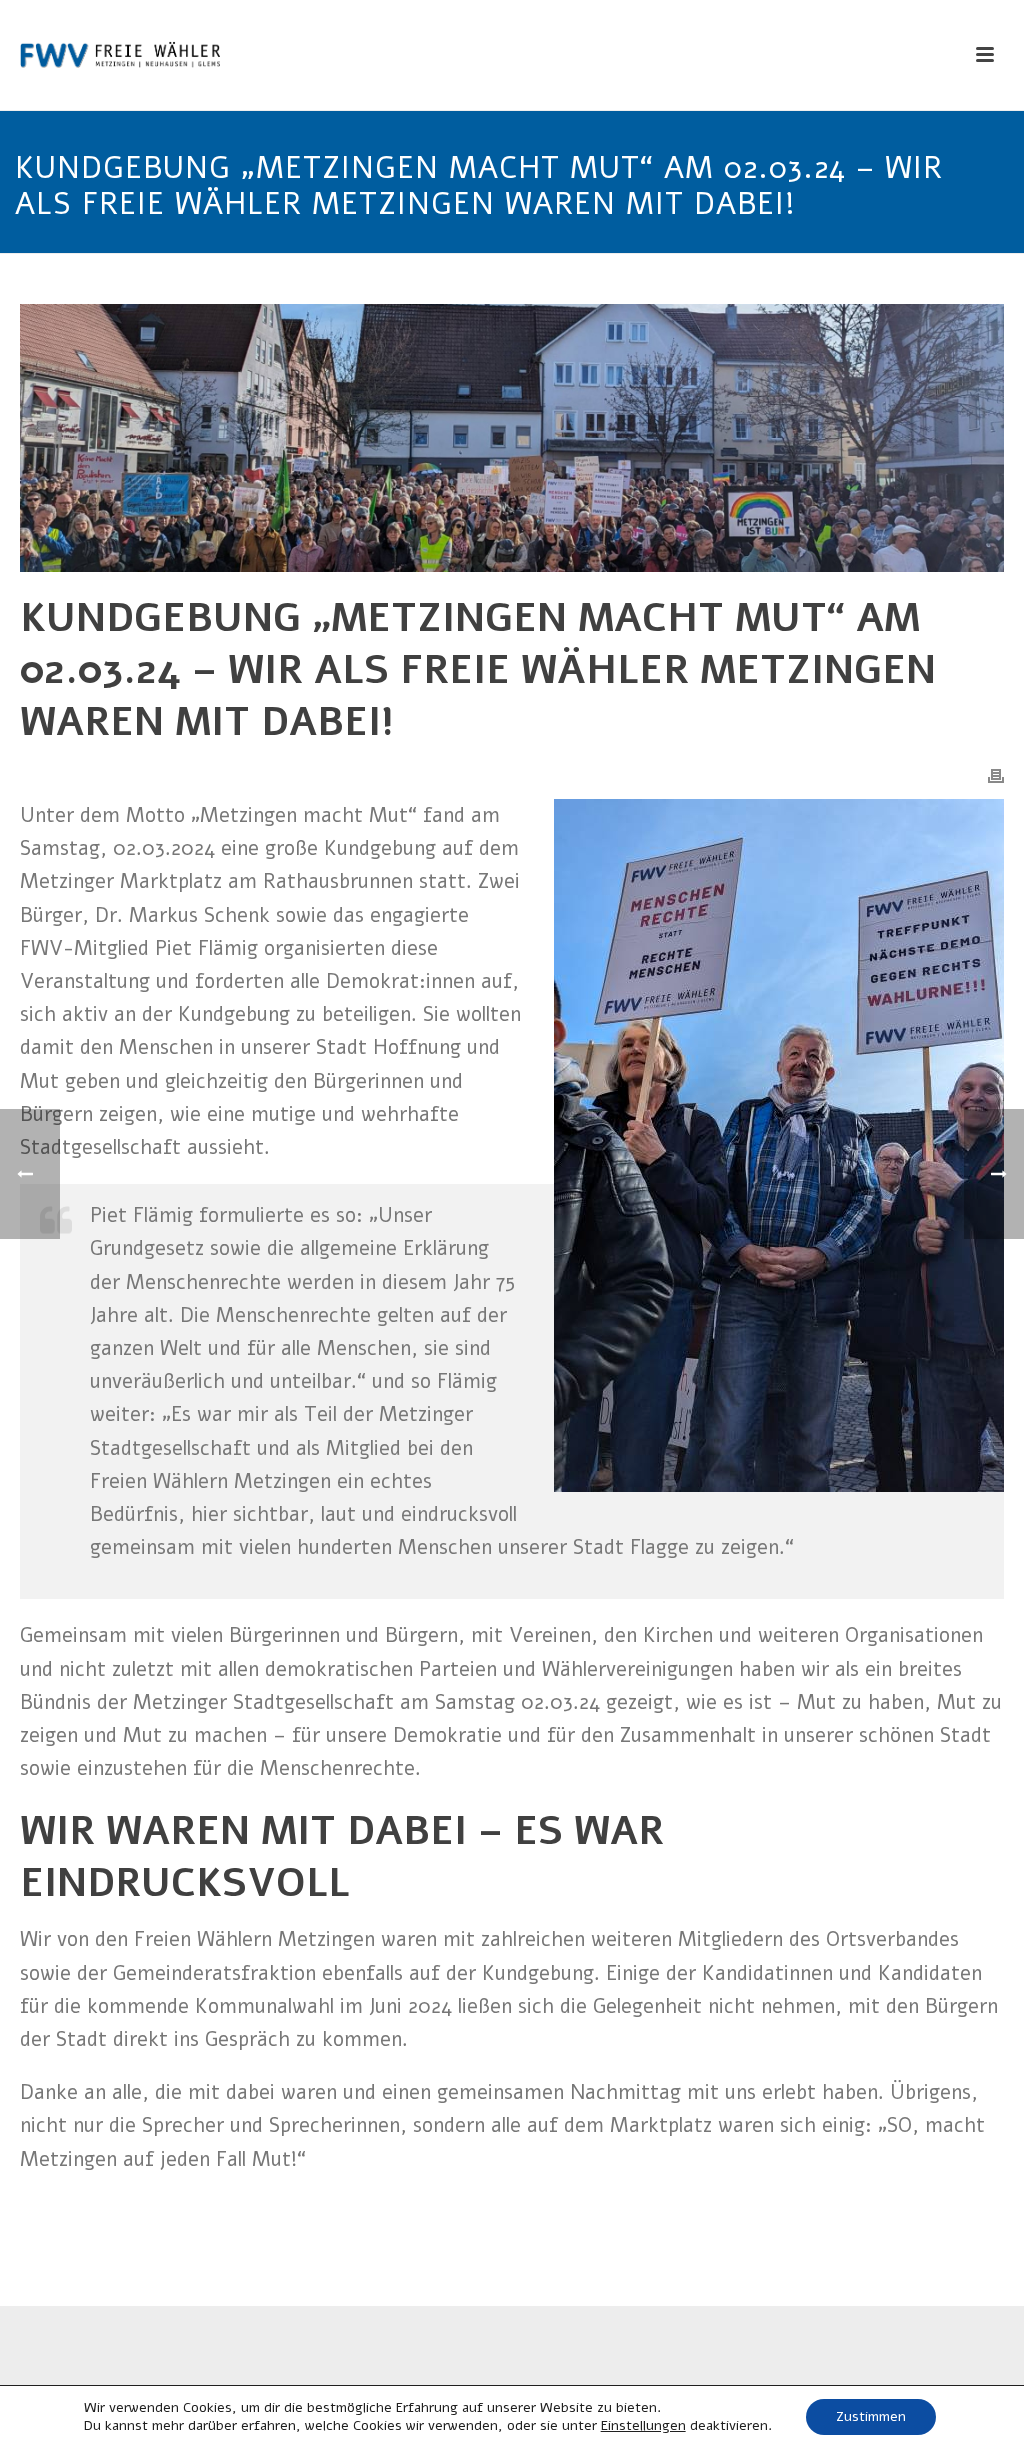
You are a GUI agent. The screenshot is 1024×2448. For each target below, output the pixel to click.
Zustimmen (871, 2416)
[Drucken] (996, 775)
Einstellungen (643, 2426)
